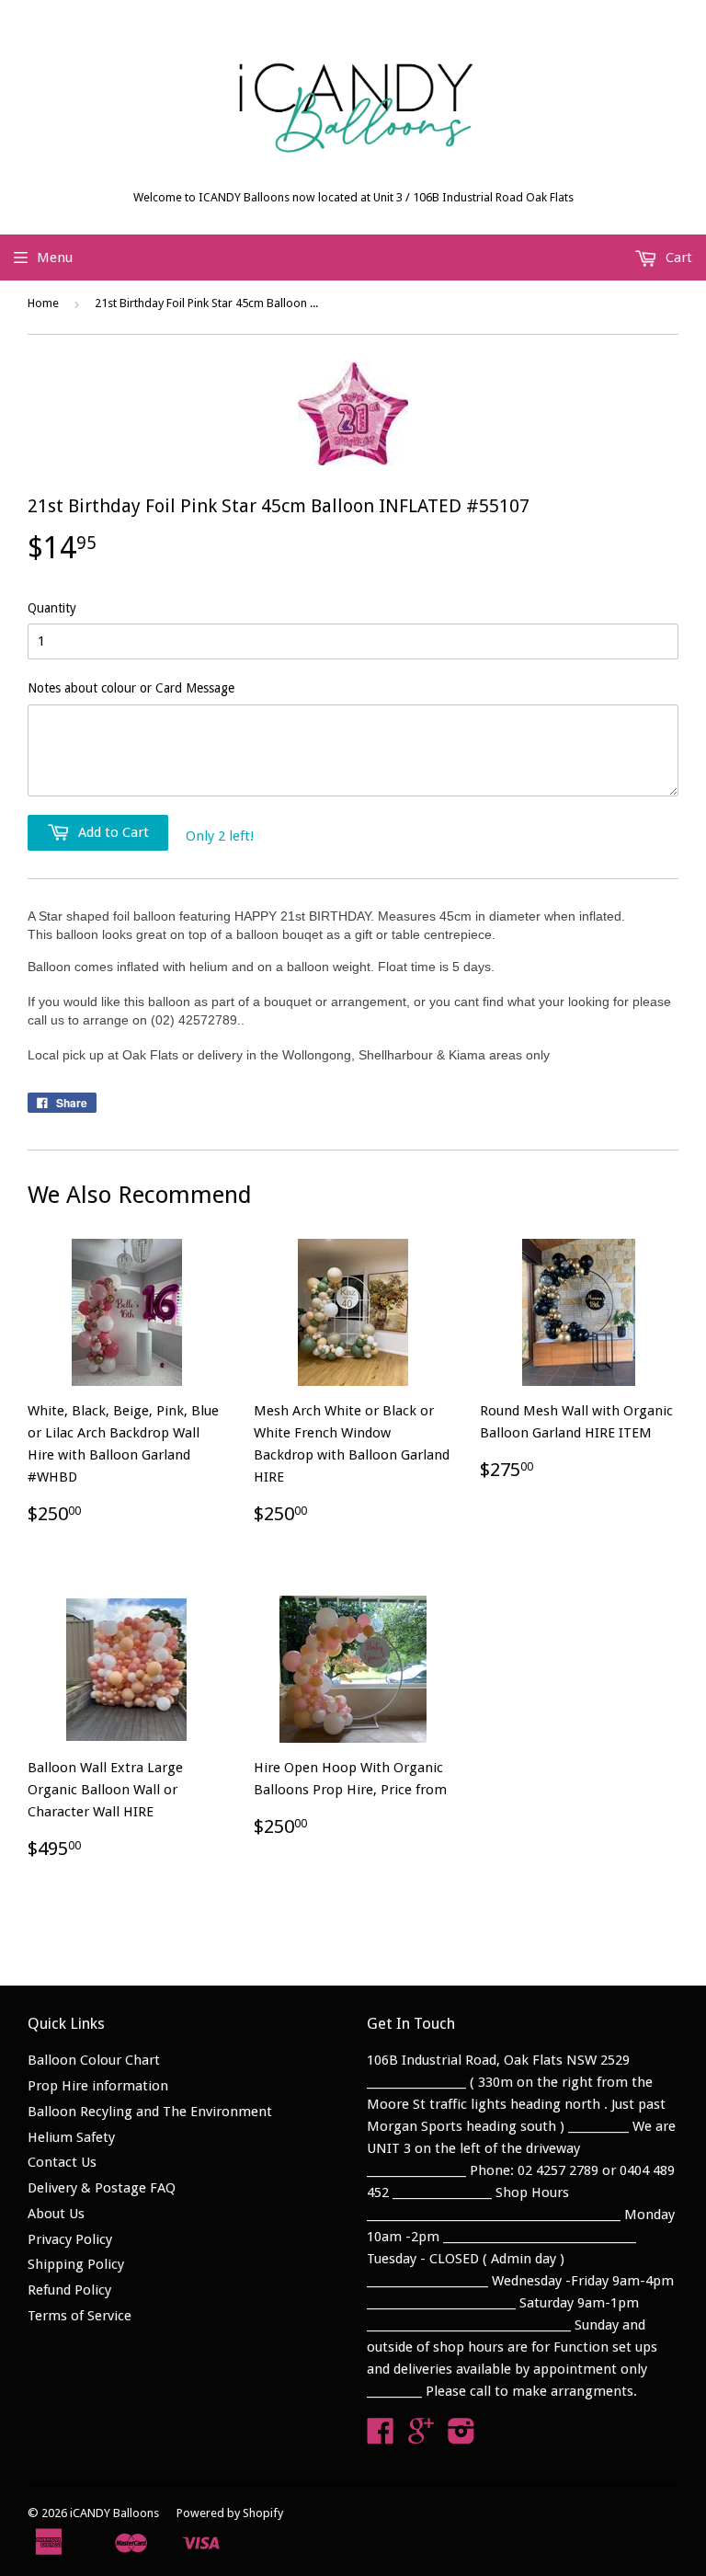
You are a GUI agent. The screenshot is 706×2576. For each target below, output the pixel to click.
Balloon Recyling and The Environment (150, 2112)
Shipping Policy (76, 2264)
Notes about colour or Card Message (131, 688)
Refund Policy (69, 2290)
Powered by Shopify (230, 2513)
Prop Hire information (98, 2086)
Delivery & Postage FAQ (102, 2188)
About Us (56, 2214)
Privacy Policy (70, 2239)
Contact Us (62, 2162)
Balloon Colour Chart (94, 2060)
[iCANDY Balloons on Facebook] (381, 2437)
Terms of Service (80, 2316)
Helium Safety (71, 2137)
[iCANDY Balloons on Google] (421, 2437)
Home (43, 303)
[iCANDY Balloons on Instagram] (461, 2437)
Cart (677, 258)
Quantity (52, 608)
